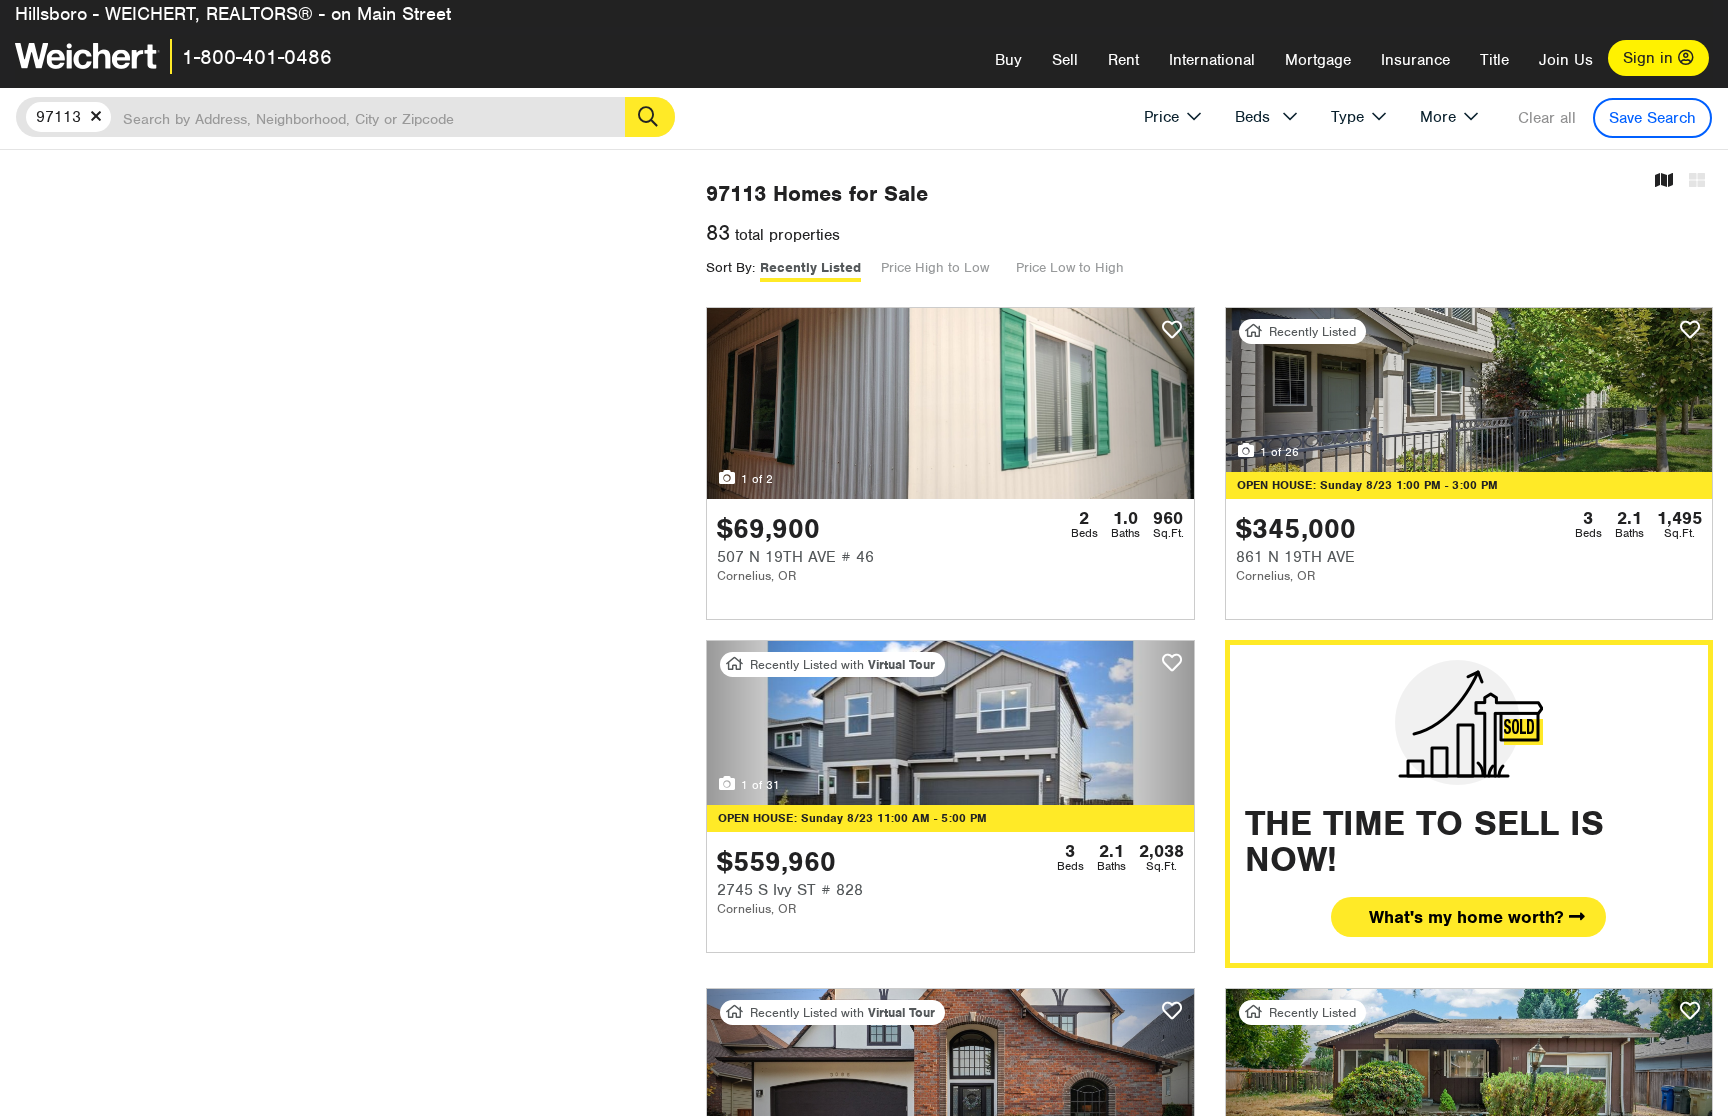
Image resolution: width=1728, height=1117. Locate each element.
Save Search (1652, 118)
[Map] (1664, 181)
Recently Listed (810, 267)
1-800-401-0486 (257, 57)
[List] (1697, 181)
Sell (1065, 60)
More (1438, 117)
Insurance (1415, 60)
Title (1494, 60)
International (1212, 60)
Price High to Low (935, 267)
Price (1161, 117)
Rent (1123, 60)
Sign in (1650, 58)
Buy (1008, 60)
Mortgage (1318, 60)
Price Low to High (1070, 267)
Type (1347, 117)
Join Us (1566, 60)
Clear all (1547, 118)
